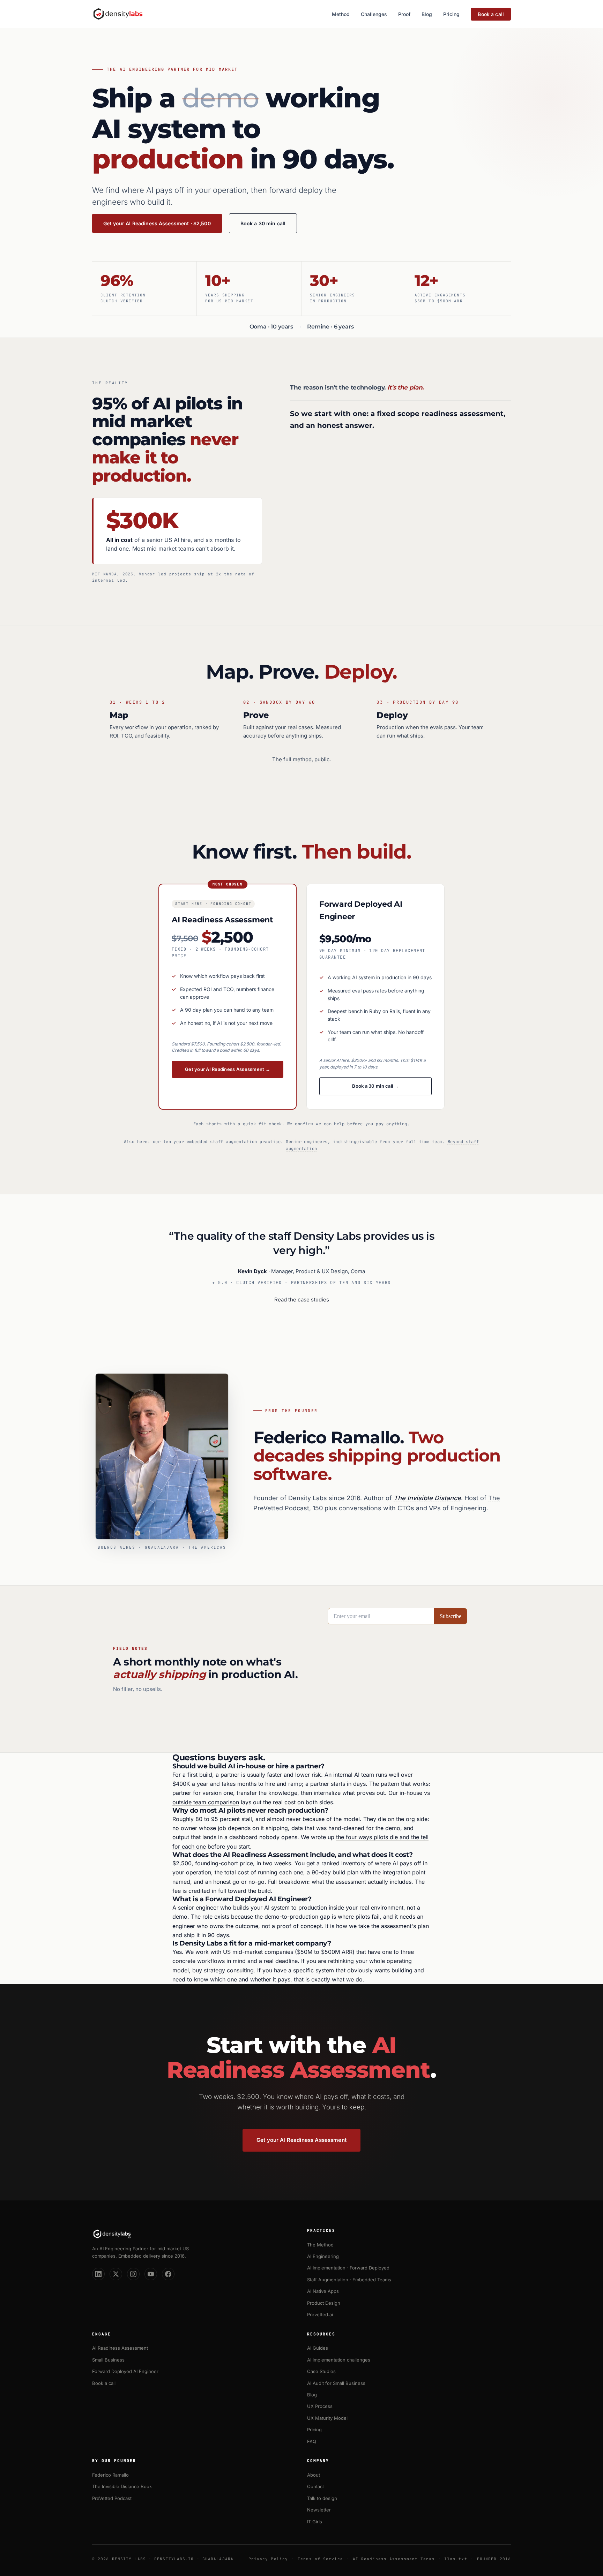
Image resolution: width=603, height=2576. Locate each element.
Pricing (451, 14)
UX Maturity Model (327, 2418)
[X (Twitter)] (116, 2274)
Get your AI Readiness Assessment (301, 2140)
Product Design (324, 2303)
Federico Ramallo (327, 1437)
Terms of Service (320, 2559)
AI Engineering (323, 2256)
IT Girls (315, 2522)
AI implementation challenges (339, 2360)
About (314, 2475)
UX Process (320, 2406)
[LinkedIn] (98, 2274)
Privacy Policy (268, 2559)
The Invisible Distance (427, 1498)
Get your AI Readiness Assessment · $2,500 (157, 223)
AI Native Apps (323, 2291)
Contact (315, 2486)
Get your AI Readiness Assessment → (228, 1069)
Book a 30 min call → (375, 1086)
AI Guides (318, 2348)
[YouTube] (151, 2274)
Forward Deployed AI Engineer (125, 2371)
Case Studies (321, 2371)
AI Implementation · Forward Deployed (348, 2268)
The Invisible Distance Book (122, 2486)
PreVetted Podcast (112, 2498)
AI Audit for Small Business (336, 2383)
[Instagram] (133, 2274)
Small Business (108, 2360)
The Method (320, 2245)
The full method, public (301, 759)
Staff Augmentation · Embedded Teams (349, 2280)
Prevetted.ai (320, 2314)
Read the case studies (302, 1300)
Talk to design (322, 2498)
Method (341, 14)
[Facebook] (168, 2274)
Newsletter (319, 2510)
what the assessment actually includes (362, 1882)
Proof (404, 14)
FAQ (312, 2441)
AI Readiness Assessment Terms (394, 2559)
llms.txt (456, 2559)
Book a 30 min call (263, 223)
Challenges (374, 14)
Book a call (491, 14)
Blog (427, 14)
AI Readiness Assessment (120, 2348)
